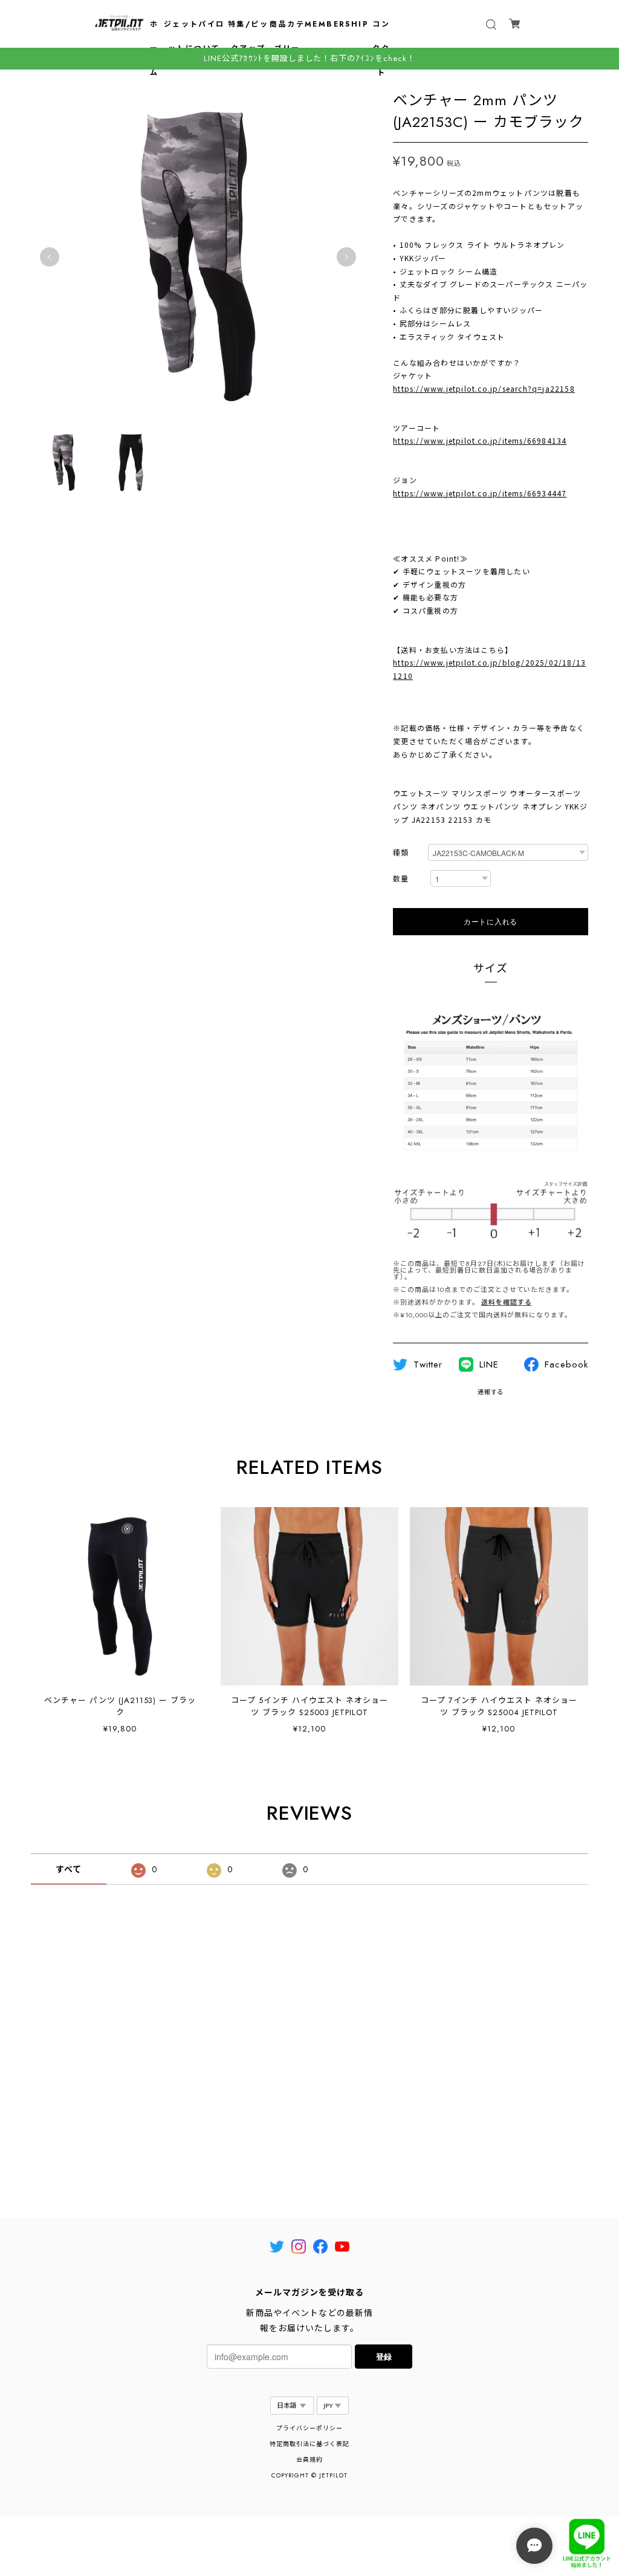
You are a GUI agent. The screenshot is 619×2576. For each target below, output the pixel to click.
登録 (384, 2356)
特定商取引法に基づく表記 (309, 2444)
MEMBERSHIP (337, 24)
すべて (69, 1869)
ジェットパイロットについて (194, 36)
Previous (50, 257)
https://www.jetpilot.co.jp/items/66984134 (480, 440)
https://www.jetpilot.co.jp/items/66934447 (480, 493)
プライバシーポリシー (309, 2428)
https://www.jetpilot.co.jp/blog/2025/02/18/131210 (489, 669)
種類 (401, 853)
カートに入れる (491, 921)
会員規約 (309, 2460)
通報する (491, 1392)
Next (346, 257)
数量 (401, 879)
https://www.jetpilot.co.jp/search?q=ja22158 (484, 388)
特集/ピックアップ (248, 36)
